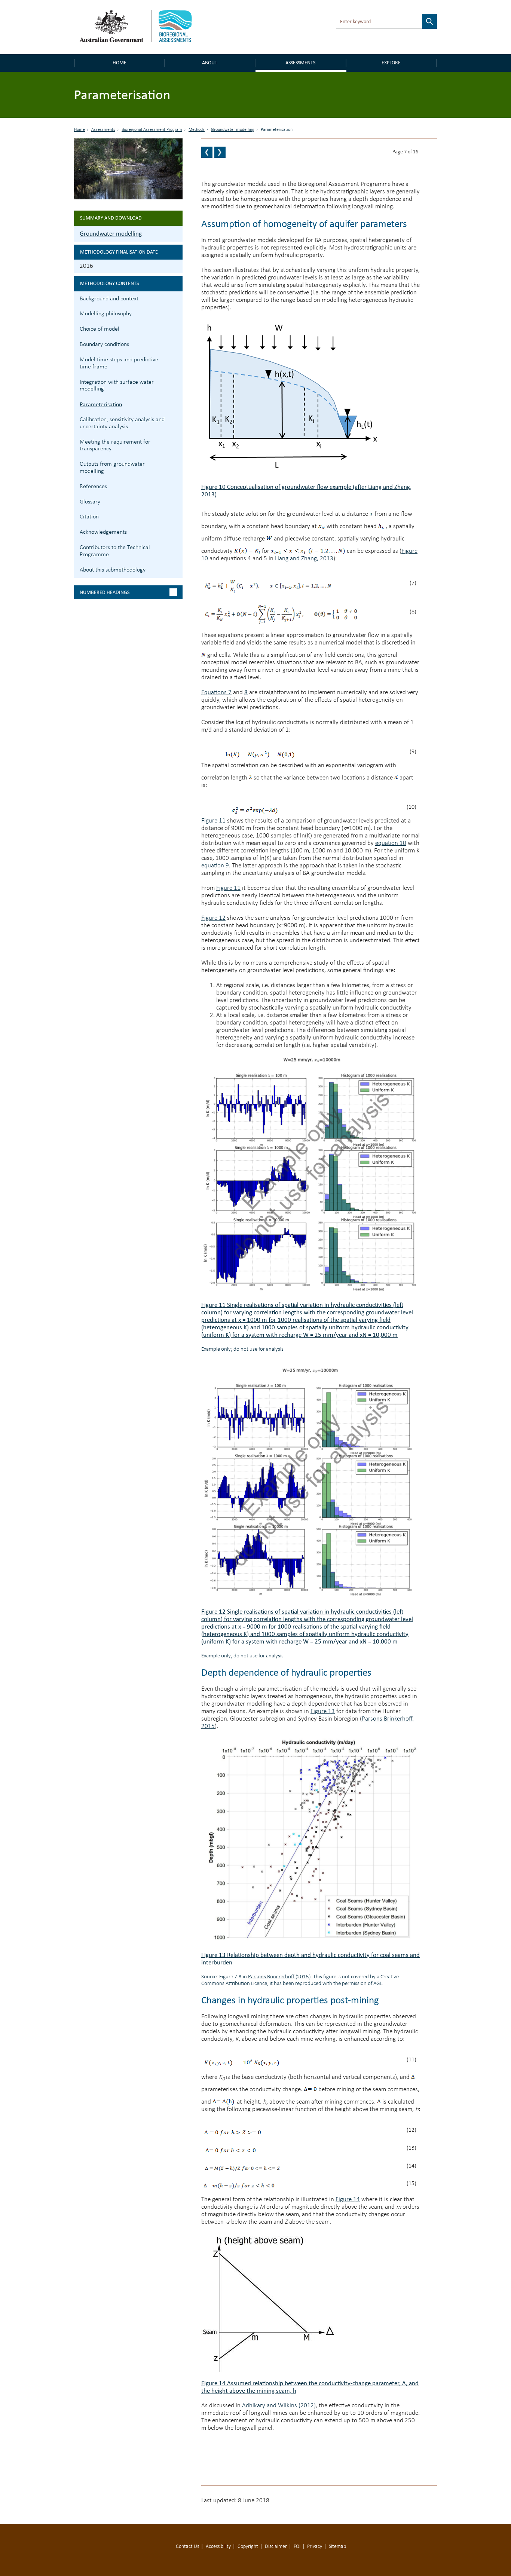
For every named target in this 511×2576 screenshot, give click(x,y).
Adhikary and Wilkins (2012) (279, 2406)
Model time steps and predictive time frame (119, 363)
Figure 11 (213, 821)
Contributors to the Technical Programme (115, 551)
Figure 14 (348, 2200)
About (210, 63)
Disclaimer (276, 2547)
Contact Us (187, 2547)
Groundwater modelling (233, 130)
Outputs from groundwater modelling (112, 468)
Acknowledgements (103, 532)
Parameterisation (101, 404)
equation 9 (215, 866)
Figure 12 (213, 918)
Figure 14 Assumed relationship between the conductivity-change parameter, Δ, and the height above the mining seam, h (310, 2387)
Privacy (315, 2547)
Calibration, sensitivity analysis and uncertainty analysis (122, 423)
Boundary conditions (104, 344)
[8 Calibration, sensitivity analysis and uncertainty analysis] (220, 152)
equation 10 (391, 843)
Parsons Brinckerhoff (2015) (279, 1977)
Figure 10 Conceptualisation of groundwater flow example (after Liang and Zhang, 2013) (306, 491)
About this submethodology (113, 570)
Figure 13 (323, 1711)
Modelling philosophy (106, 314)
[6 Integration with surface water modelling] (207, 152)
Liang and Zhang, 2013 (304, 559)
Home (120, 63)
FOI (297, 2547)
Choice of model (100, 329)
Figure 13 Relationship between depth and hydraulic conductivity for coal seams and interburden (310, 1959)
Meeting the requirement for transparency (115, 446)
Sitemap (337, 2547)
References (93, 487)
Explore (391, 63)
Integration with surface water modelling (117, 386)
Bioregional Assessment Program (152, 130)
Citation (89, 517)
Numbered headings (105, 592)
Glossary (90, 502)
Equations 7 (216, 693)
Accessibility (218, 2547)
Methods (197, 130)
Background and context (109, 299)
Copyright (248, 2547)
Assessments (300, 63)
